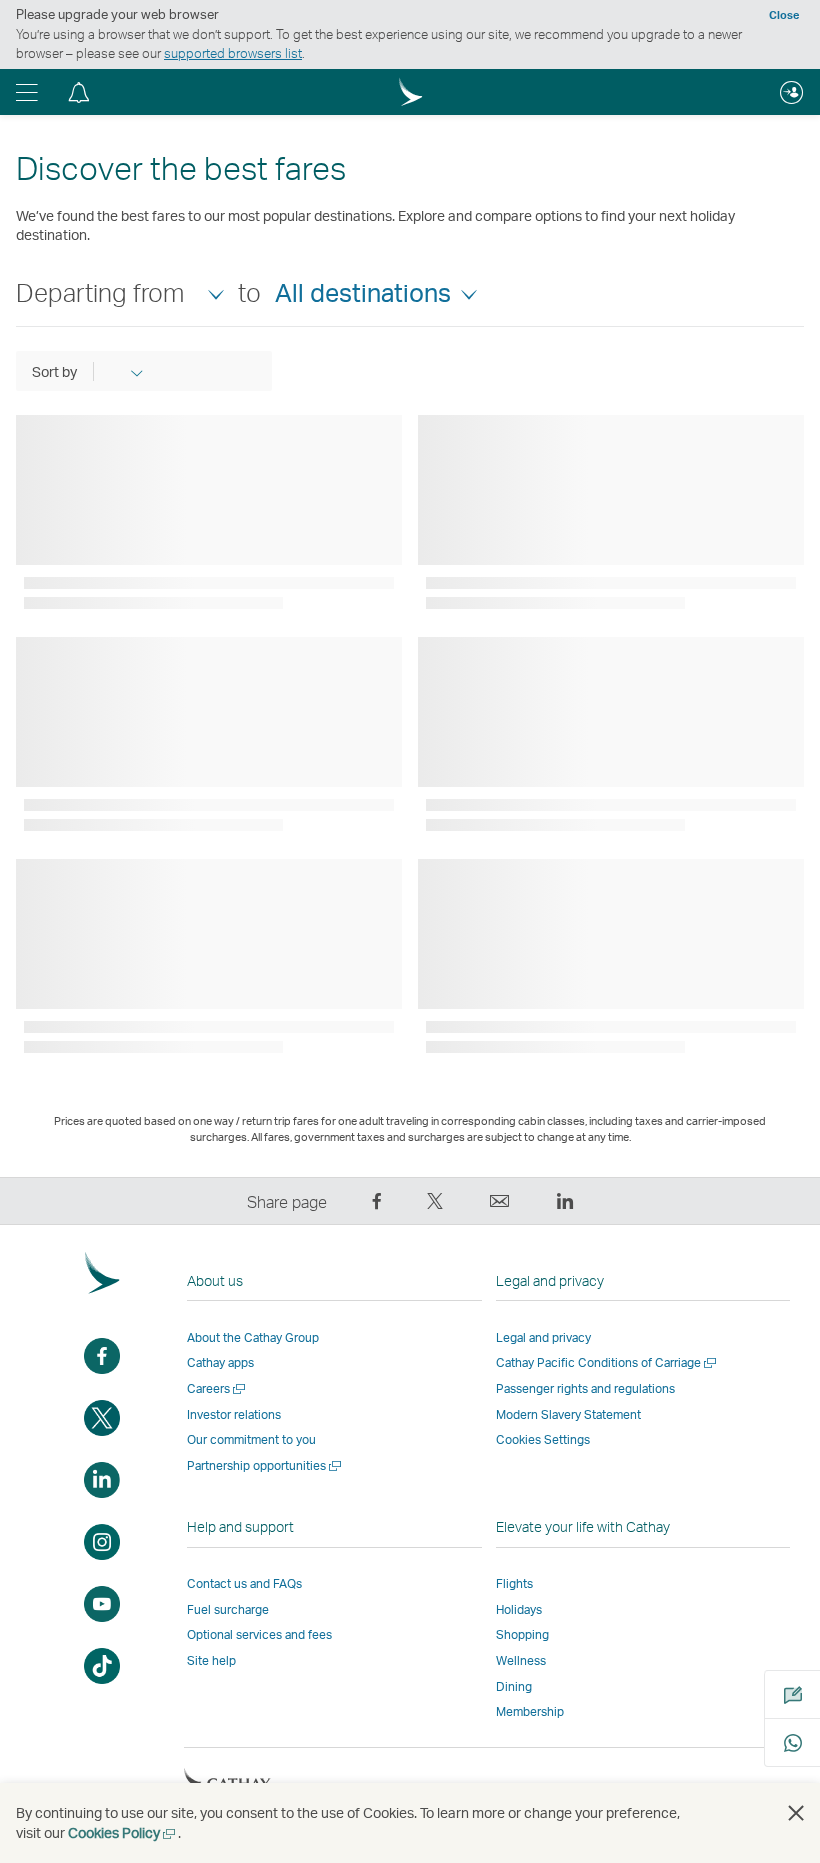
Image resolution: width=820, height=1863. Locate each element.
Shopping (522, 1634)
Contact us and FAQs (244, 1583)
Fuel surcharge (228, 1609)
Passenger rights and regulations (585, 1388)
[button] (27, 92)
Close (784, 15)
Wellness (521, 1660)
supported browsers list (233, 53)
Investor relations (234, 1414)
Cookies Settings (543, 1440)
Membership (530, 1711)
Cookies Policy (123, 1832)
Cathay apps (220, 1362)
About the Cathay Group (253, 1337)
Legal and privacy (543, 1337)
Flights (514, 1583)
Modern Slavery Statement (568, 1414)
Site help (211, 1660)
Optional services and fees (259, 1634)
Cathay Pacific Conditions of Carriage (607, 1362)
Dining (514, 1686)
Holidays (519, 1609)
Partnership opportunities (265, 1465)
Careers (217, 1388)
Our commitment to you (251, 1439)
